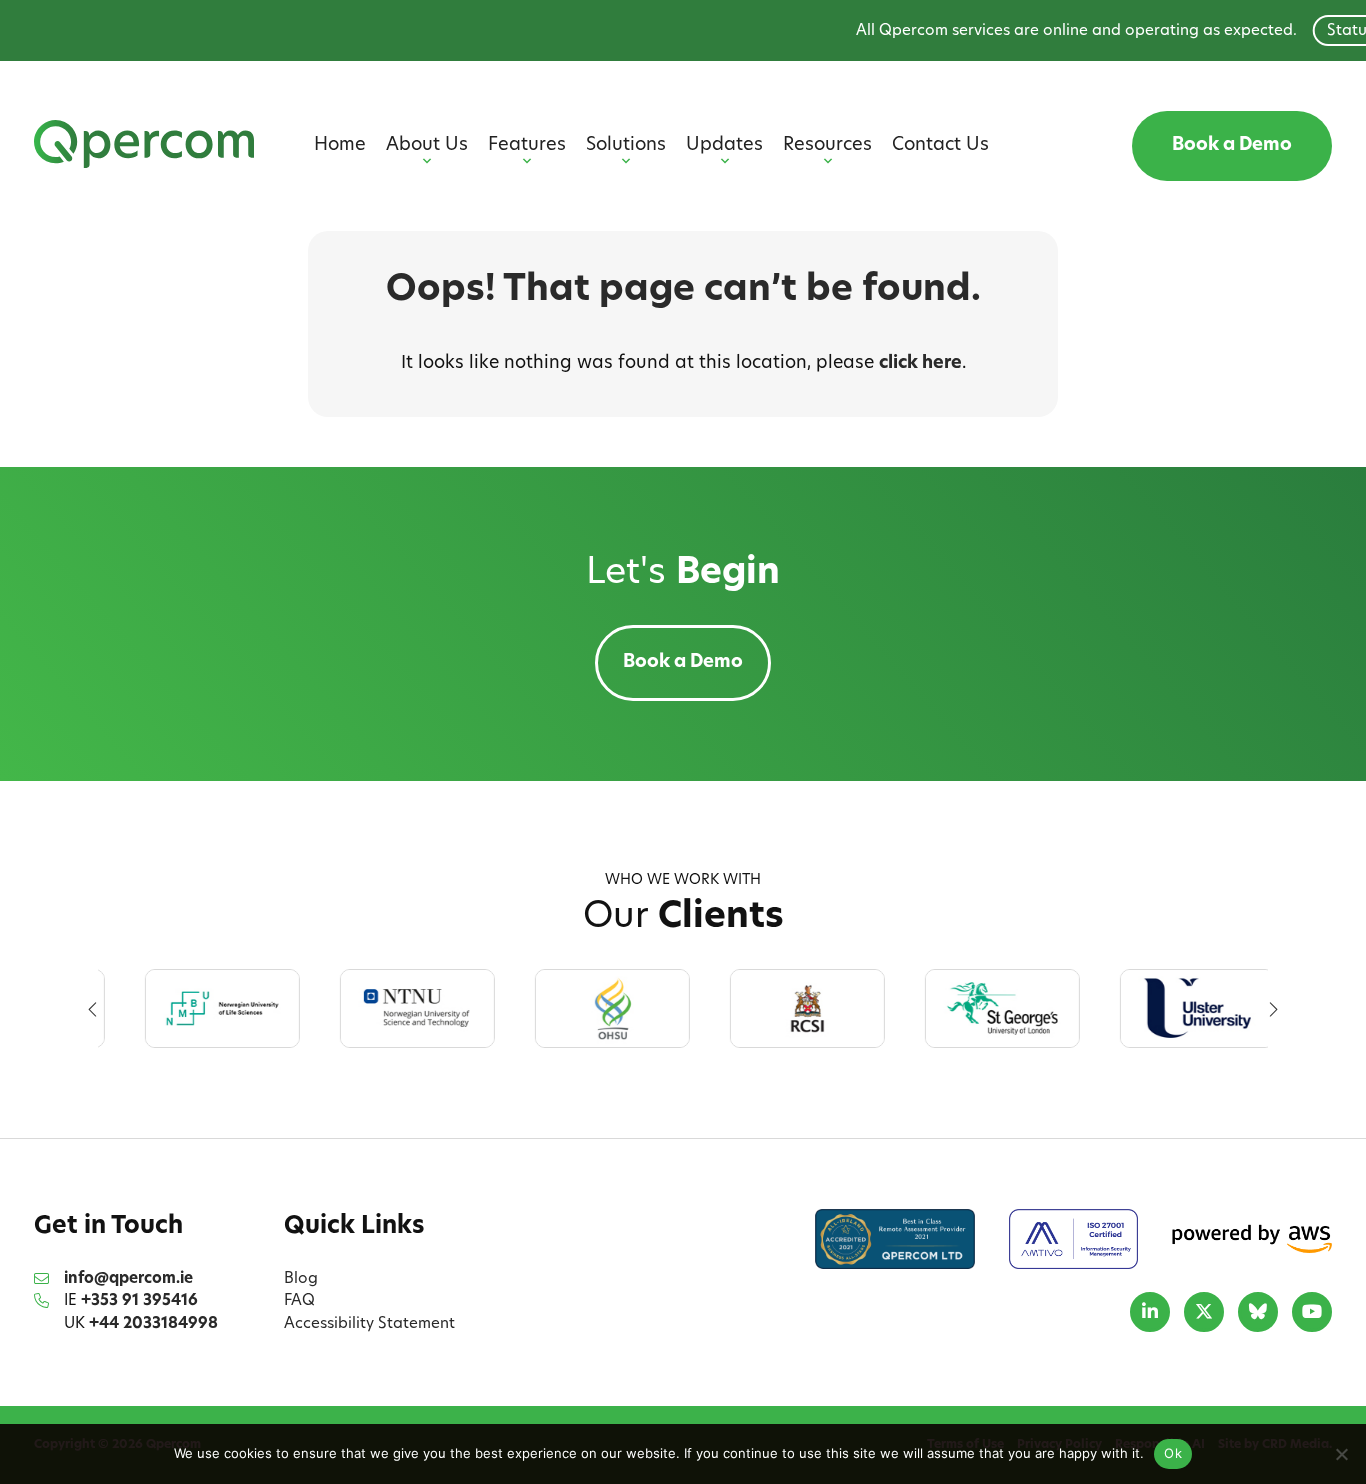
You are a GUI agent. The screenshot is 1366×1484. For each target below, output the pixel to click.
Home (340, 146)
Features (527, 146)
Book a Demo (1232, 146)
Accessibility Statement (369, 1324)
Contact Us (940, 146)
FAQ (299, 1301)
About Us (427, 146)
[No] (1341, 1454)
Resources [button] (827, 146)
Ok (1173, 1453)
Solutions (626, 146)
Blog (301, 1279)
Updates (724, 146)
